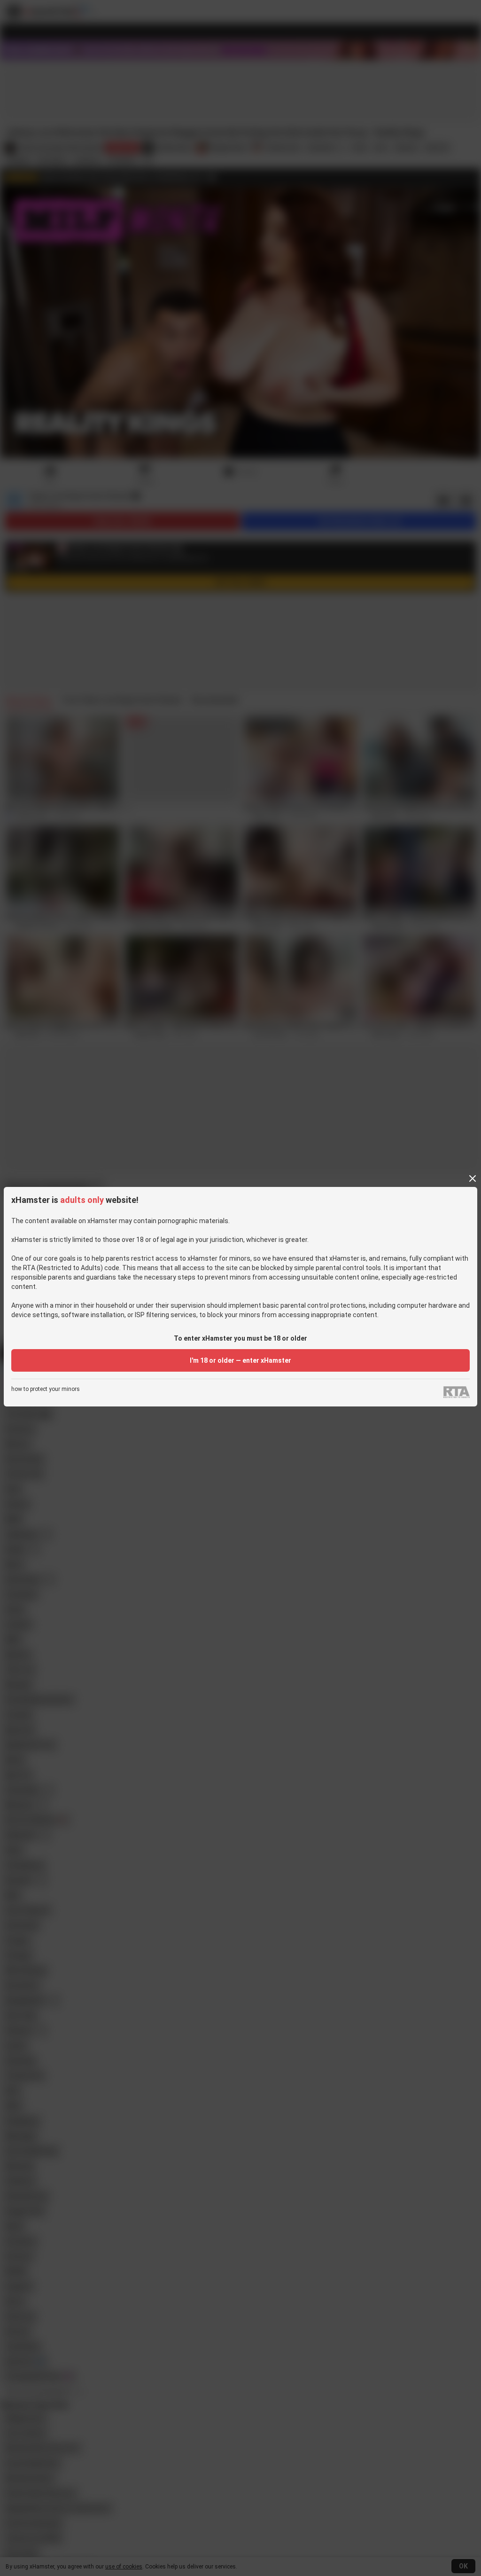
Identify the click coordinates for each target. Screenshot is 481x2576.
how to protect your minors (46, 1389)
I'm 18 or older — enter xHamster (240, 1360)
